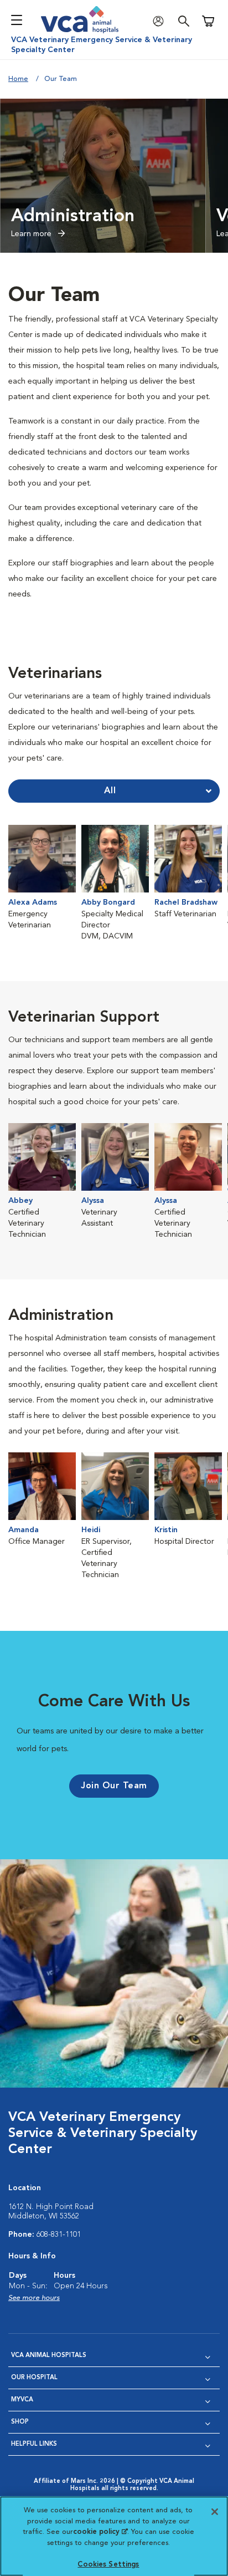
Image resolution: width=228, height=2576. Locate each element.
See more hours (34, 2298)
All (110, 791)
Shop (20, 2422)
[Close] (215, 2512)
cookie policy (100, 2532)
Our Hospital (34, 2378)
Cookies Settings (108, 2565)
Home (18, 79)
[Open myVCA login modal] (161, 21)
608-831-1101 (59, 2235)
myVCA (22, 2400)
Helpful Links (34, 2444)
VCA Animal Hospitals (49, 2356)
